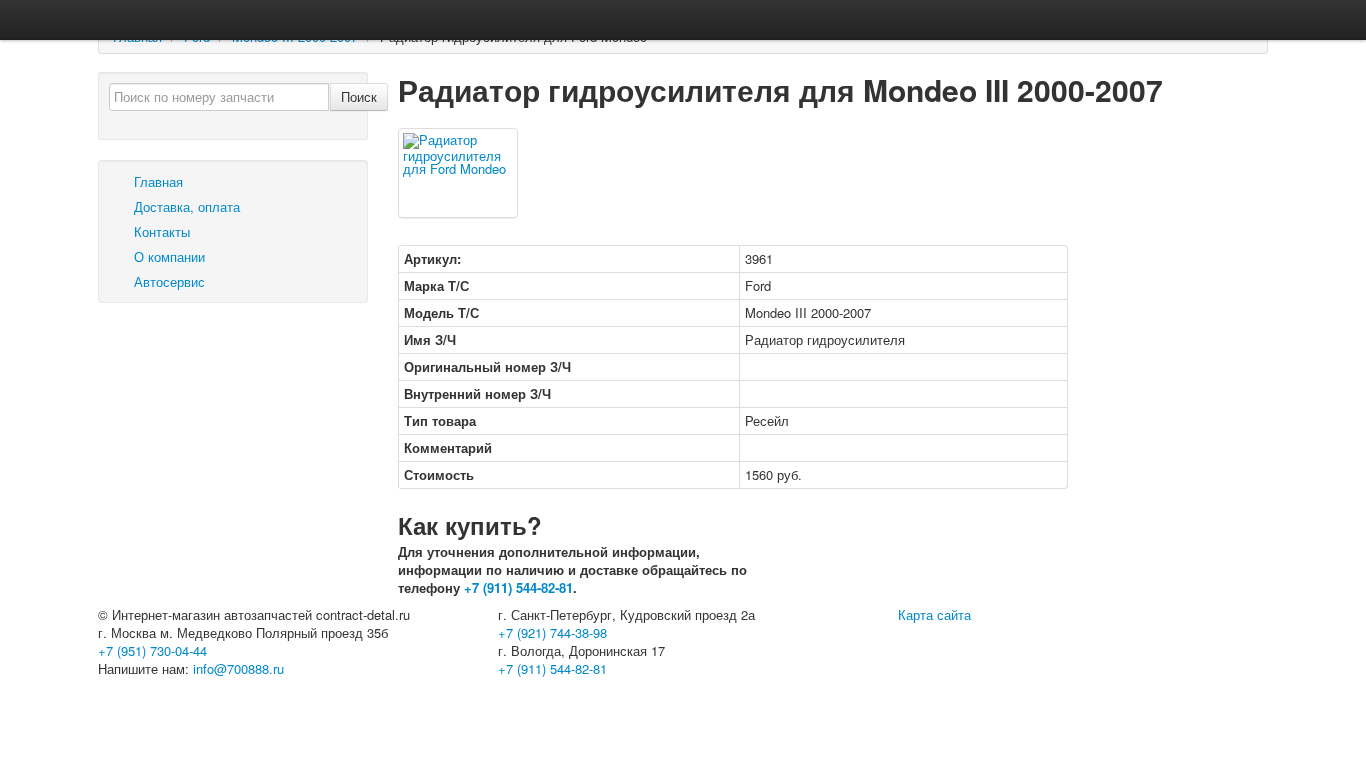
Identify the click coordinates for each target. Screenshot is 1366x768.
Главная (156, 181)
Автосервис (167, 281)
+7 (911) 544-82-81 (518, 587)
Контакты (160, 231)
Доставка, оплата (185, 206)
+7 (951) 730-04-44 (152, 650)
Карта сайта (934, 614)
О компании (167, 256)
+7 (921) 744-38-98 (552, 632)
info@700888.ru (238, 668)
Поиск (359, 96)
